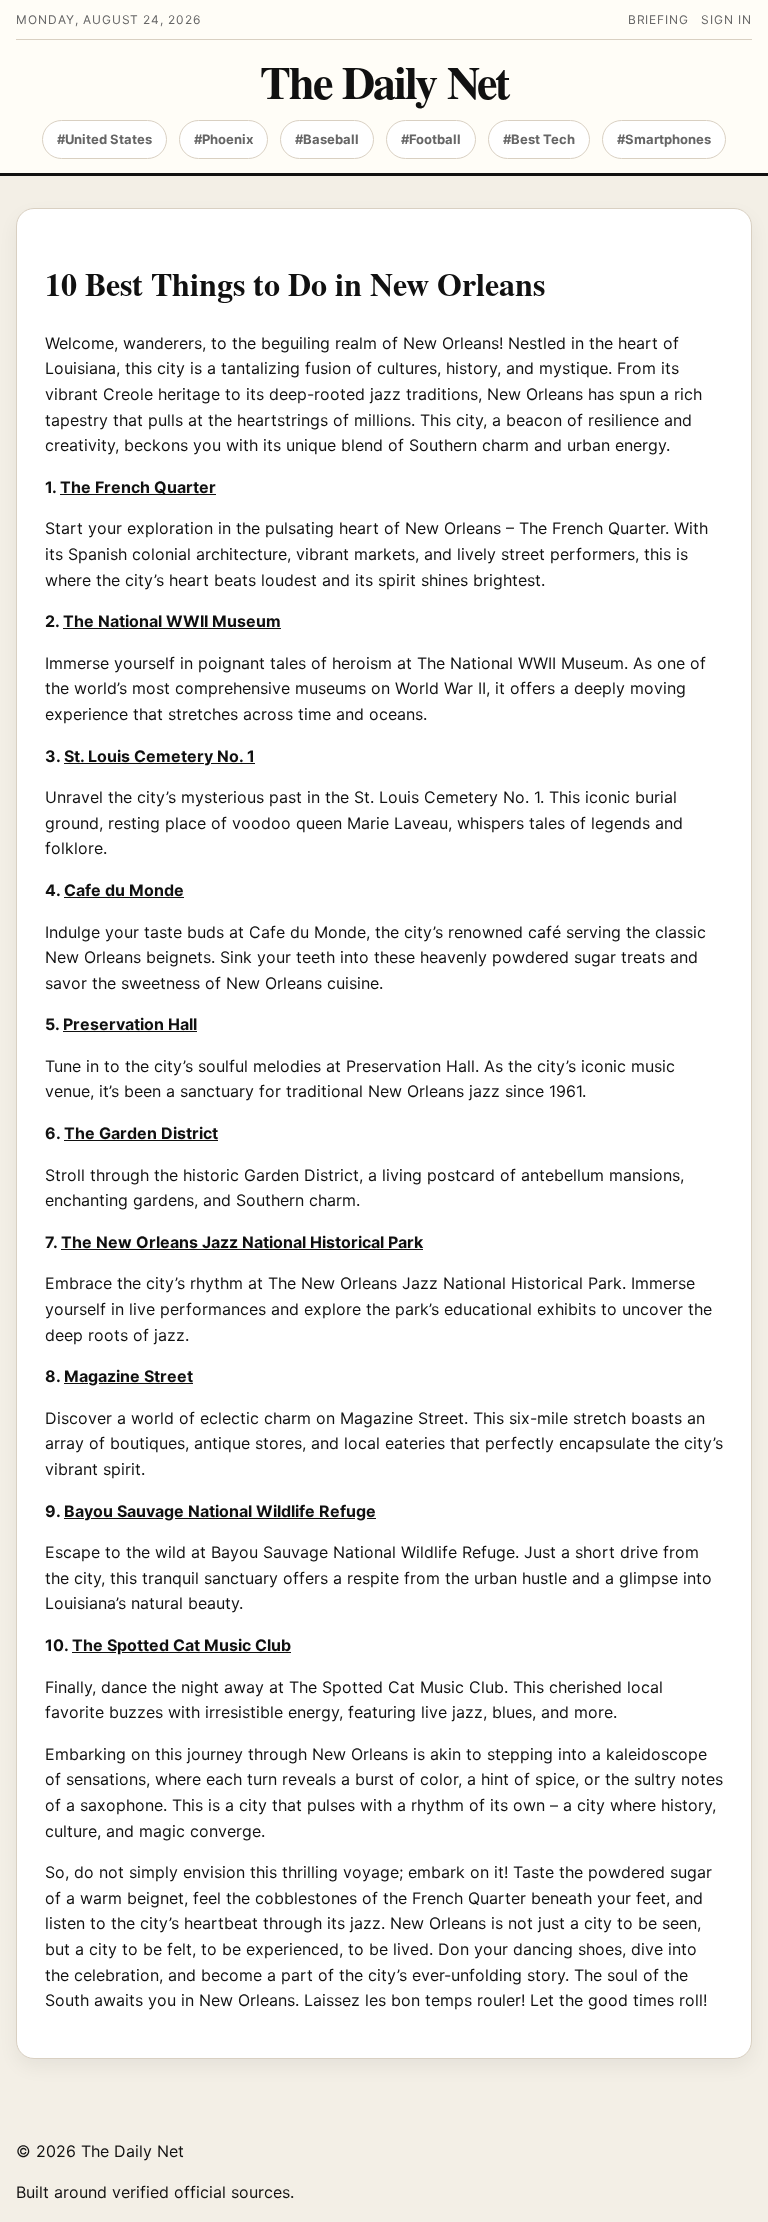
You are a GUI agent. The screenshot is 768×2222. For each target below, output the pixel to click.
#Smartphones (664, 139)
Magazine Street (128, 1376)
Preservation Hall (130, 1024)
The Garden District (141, 1133)
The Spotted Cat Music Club (181, 1645)
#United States (104, 139)
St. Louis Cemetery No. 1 (159, 756)
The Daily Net (384, 82)
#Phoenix (223, 139)
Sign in (726, 19)
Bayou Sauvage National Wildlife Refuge (220, 1511)
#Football (431, 139)
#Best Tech (539, 139)
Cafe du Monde (124, 890)
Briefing (659, 19)
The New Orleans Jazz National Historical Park (242, 1242)
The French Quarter (138, 487)
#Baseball (327, 139)
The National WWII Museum (172, 621)
